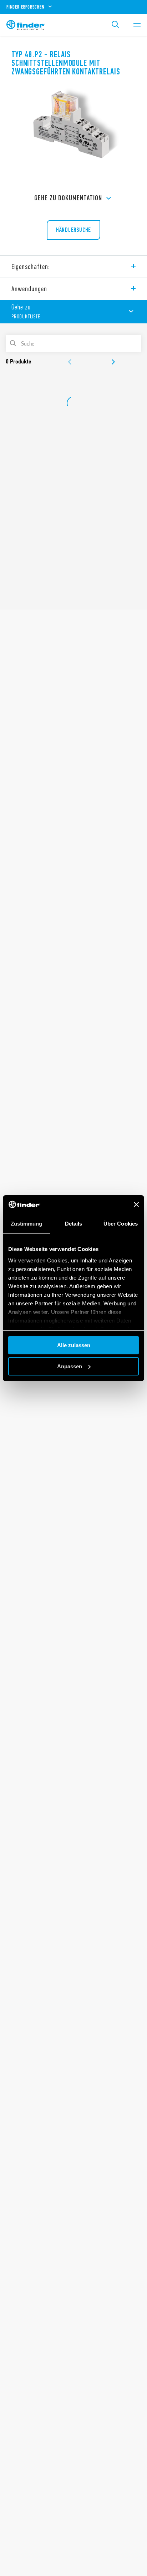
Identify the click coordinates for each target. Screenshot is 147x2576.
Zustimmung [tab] (27, 1224)
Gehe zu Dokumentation (68, 198)
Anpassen (70, 1366)
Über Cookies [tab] (121, 1224)
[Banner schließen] (136, 1204)
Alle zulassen (74, 1345)
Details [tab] (74, 1224)
